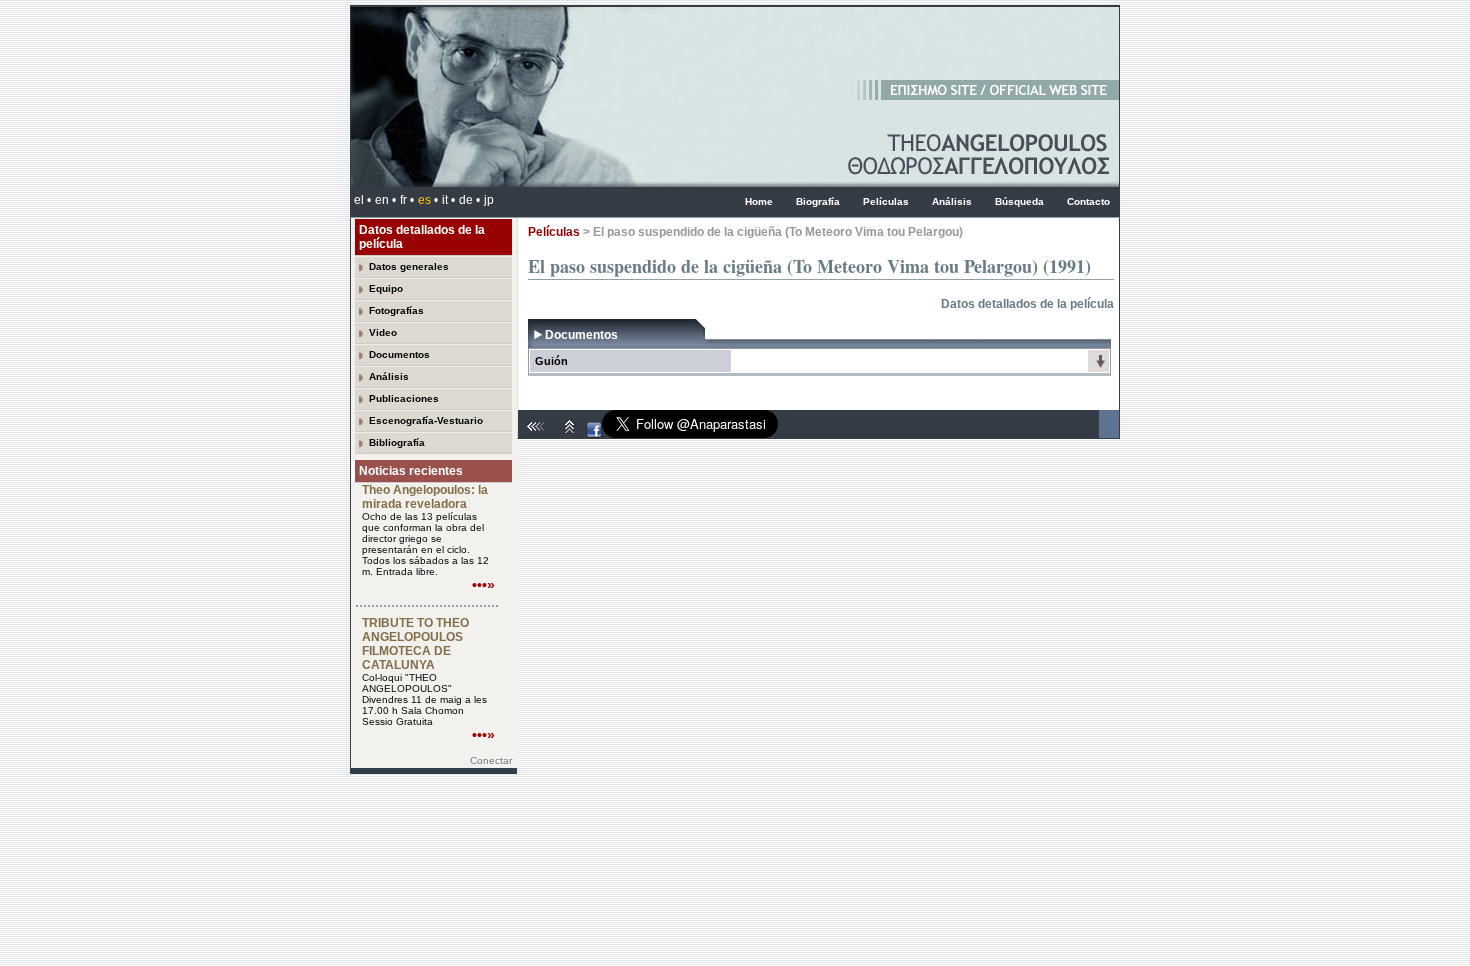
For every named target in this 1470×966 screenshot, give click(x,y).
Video (383, 332)
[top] (570, 434)
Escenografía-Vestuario (426, 420)
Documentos (399, 354)
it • (448, 200)
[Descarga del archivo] (1100, 366)
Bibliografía (397, 442)
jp (489, 200)
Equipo (386, 288)
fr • (407, 200)
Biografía (818, 201)
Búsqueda (1019, 201)
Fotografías (396, 310)
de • (469, 200)
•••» (483, 585)
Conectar (491, 760)
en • (385, 200)
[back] (538, 434)
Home (759, 201)
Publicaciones (404, 398)
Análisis (952, 201)
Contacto (1088, 201)
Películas (886, 201)
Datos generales (409, 266)
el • (362, 200)
